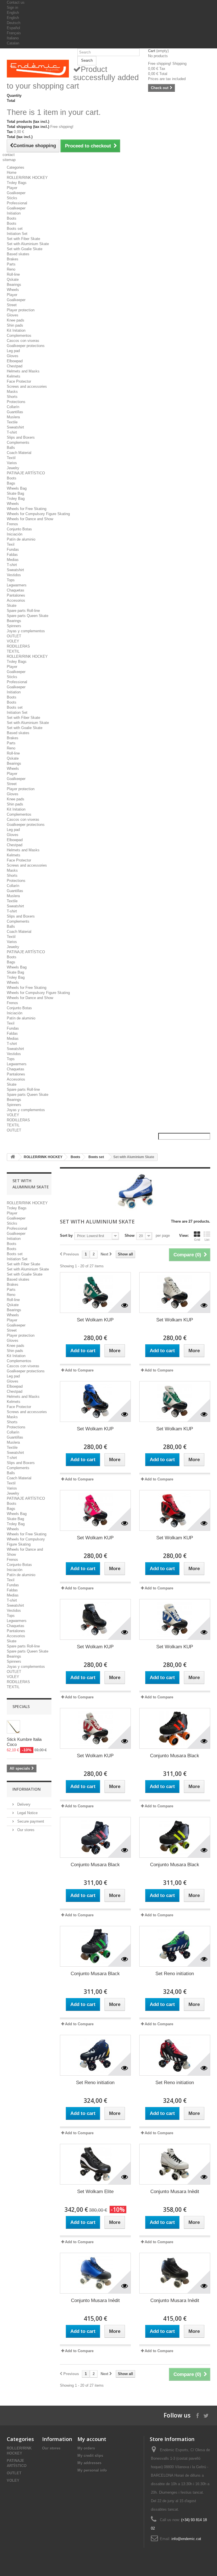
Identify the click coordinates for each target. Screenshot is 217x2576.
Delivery (23, 1804)
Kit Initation (16, 330)
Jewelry (13, 468)
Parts (11, 264)
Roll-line (13, 274)
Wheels (13, 290)
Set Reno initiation (175, 1974)
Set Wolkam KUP (95, 1320)
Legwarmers (17, 585)
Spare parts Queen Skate (28, 616)
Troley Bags (17, 183)
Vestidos (14, 575)
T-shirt (12, 432)
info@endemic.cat (186, 2539)
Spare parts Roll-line (23, 611)
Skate (12, 606)
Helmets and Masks (23, 371)
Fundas (13, 549)
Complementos (19, 336)
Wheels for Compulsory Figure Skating (38, 514)
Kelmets (14, 376)
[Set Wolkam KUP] (95, 1293)
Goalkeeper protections (26, 346)
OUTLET (14, 636)
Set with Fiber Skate (23, 239)
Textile (12, 422)
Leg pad (13, 351)
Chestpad (15, 366)
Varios (12, 463)
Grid (197, 1240)
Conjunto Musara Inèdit (175, 2192)
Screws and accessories (27, 386)
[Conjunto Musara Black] (175, 1728)
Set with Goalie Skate (25, 249)
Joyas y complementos (26, 631)
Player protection (21, 310)
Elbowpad (15, 361)
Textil (11, 458)
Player (12, 188)
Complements (18, 442)
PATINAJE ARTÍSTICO (26, 473)
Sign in (12, 7)
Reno (11, 269)
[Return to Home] (13, 1157)
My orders (86, 2448)
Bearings (14, 285)
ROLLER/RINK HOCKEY (27, 178)
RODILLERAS (18, 646)
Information (27, 1789)
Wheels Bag (17, 488)
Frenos (12, 524)
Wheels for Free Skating (27, 509)
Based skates (18, 254)
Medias (13, 560)
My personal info (92, 2470)
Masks (12, 392)
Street (12, 305)
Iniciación (15, 534)
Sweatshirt (15, 427)
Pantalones (16, 595)
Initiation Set (17, 234)
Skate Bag (15, 493)
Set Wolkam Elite (95, 2192)
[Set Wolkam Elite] (95, 2164)
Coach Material (19, 453)
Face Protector (19, 381)
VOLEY (13, 641)
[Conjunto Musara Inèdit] (175, 2164)
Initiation (14, 213)
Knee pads (16, 320)
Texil (11, 544)
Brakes (13, 259)
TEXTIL (13, 651)
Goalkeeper (16, 193)
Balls (11, 448)
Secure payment (30, 1821)
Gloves (13, 315)
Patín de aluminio (21, 539)
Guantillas (15, 412)
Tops (11, 580)
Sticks (12, 198)
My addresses (89, 2463)
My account (92, 2439)
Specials (21, 1706)
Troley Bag (16, 499)
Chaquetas (16, 590)
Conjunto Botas (19, 529)
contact (9, 155)
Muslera (13, 417)
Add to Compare (79, 1370)
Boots (12, 218)
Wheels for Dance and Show (30, 519)
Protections (16, 402)
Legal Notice (27, 1813)
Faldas (12, 555)
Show (130, 1236)
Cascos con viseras (23, 341)
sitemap (9, 160)
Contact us (16, 2)
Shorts (12, 397)
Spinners (14, 626)
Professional (17, 203)
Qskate (13, 279)
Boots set (15, 229)
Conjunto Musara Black (175, 1756)
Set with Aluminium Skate (28, 244)
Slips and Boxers (21, 437)
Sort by (66, 1236)
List (207, 1240)
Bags (11, 483)
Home (12, 172)
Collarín (13, 407)
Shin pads (15, 325)
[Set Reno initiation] (175, 1946)
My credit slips (90, 2456)
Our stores (25, 1830)
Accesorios (16, 600)
